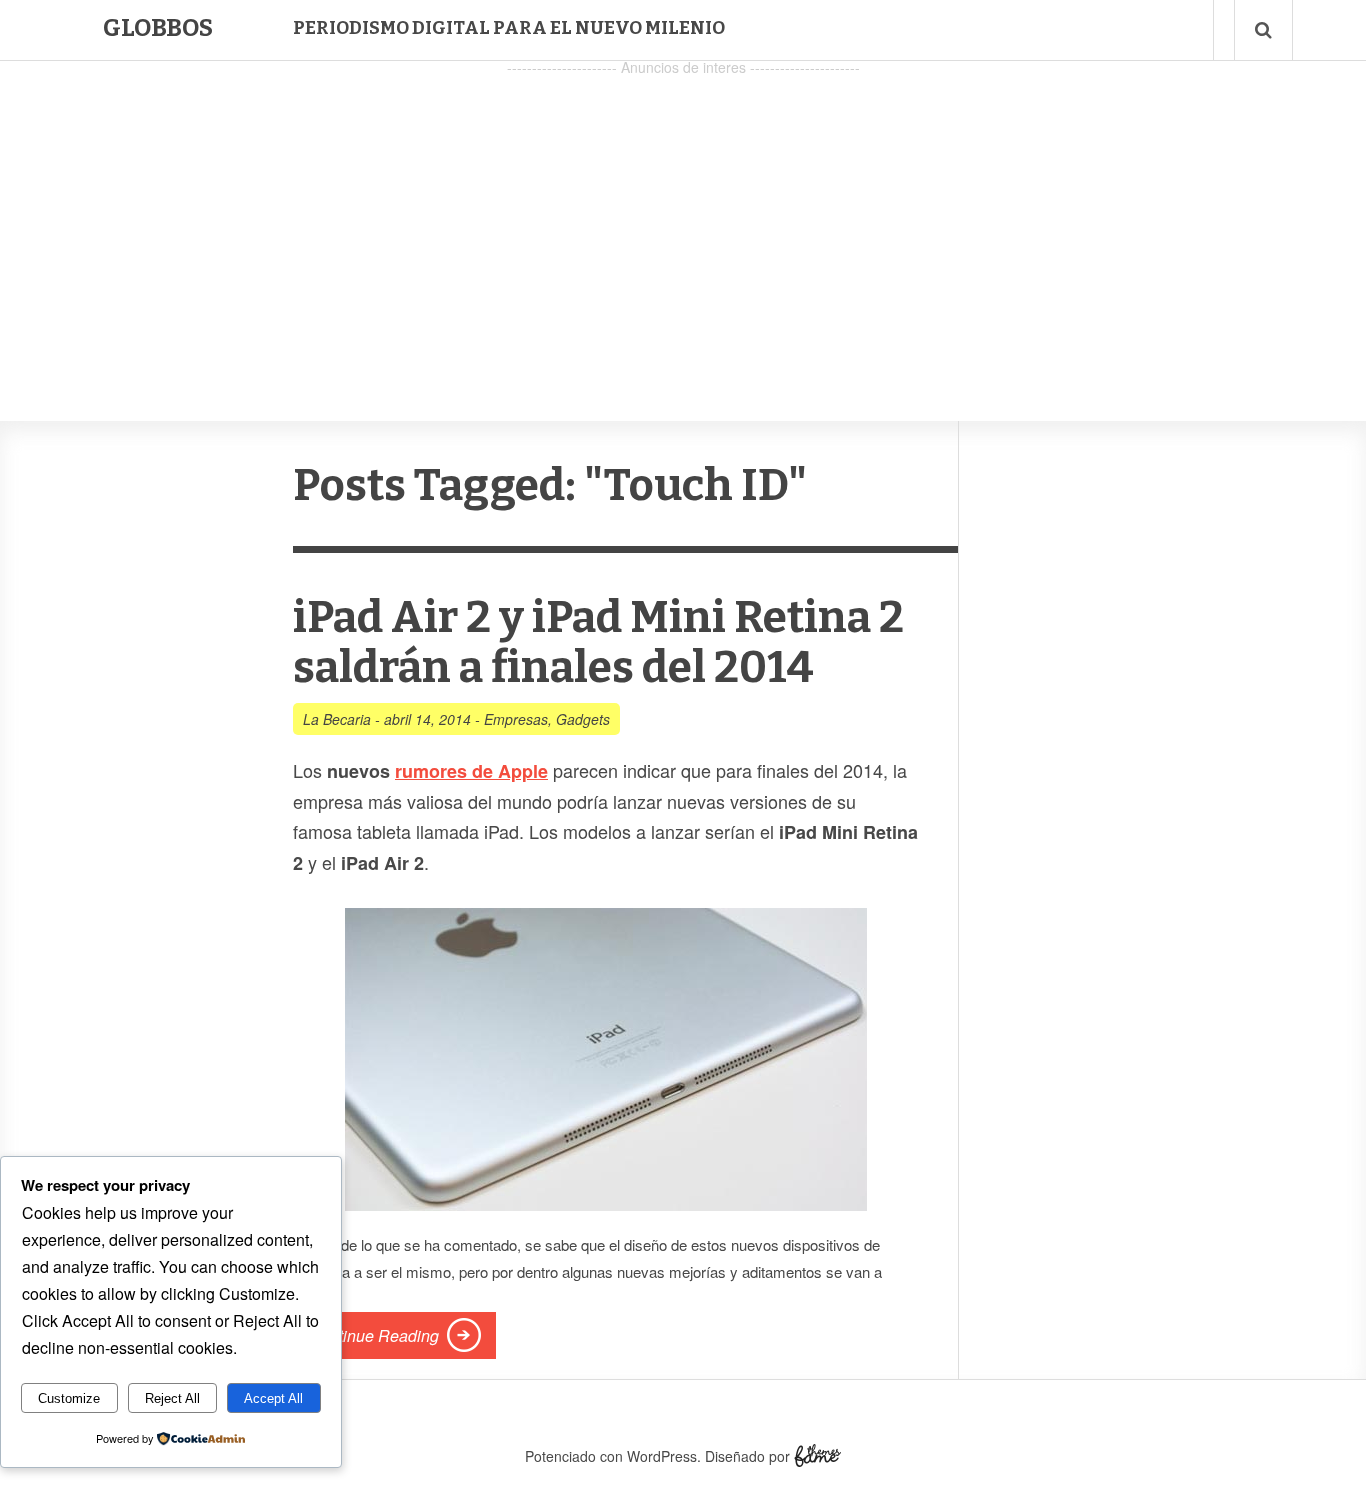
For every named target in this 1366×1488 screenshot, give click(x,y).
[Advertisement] (683, 221)
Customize (69, 1398)
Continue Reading (374, 1335)
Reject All (172, 1398)
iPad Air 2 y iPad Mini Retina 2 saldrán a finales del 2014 (598, 642)
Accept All (273, 1398)
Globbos (158, 28)
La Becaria (337, 719)
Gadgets (583, 719)
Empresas (516, 719)
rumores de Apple (471, 771)
